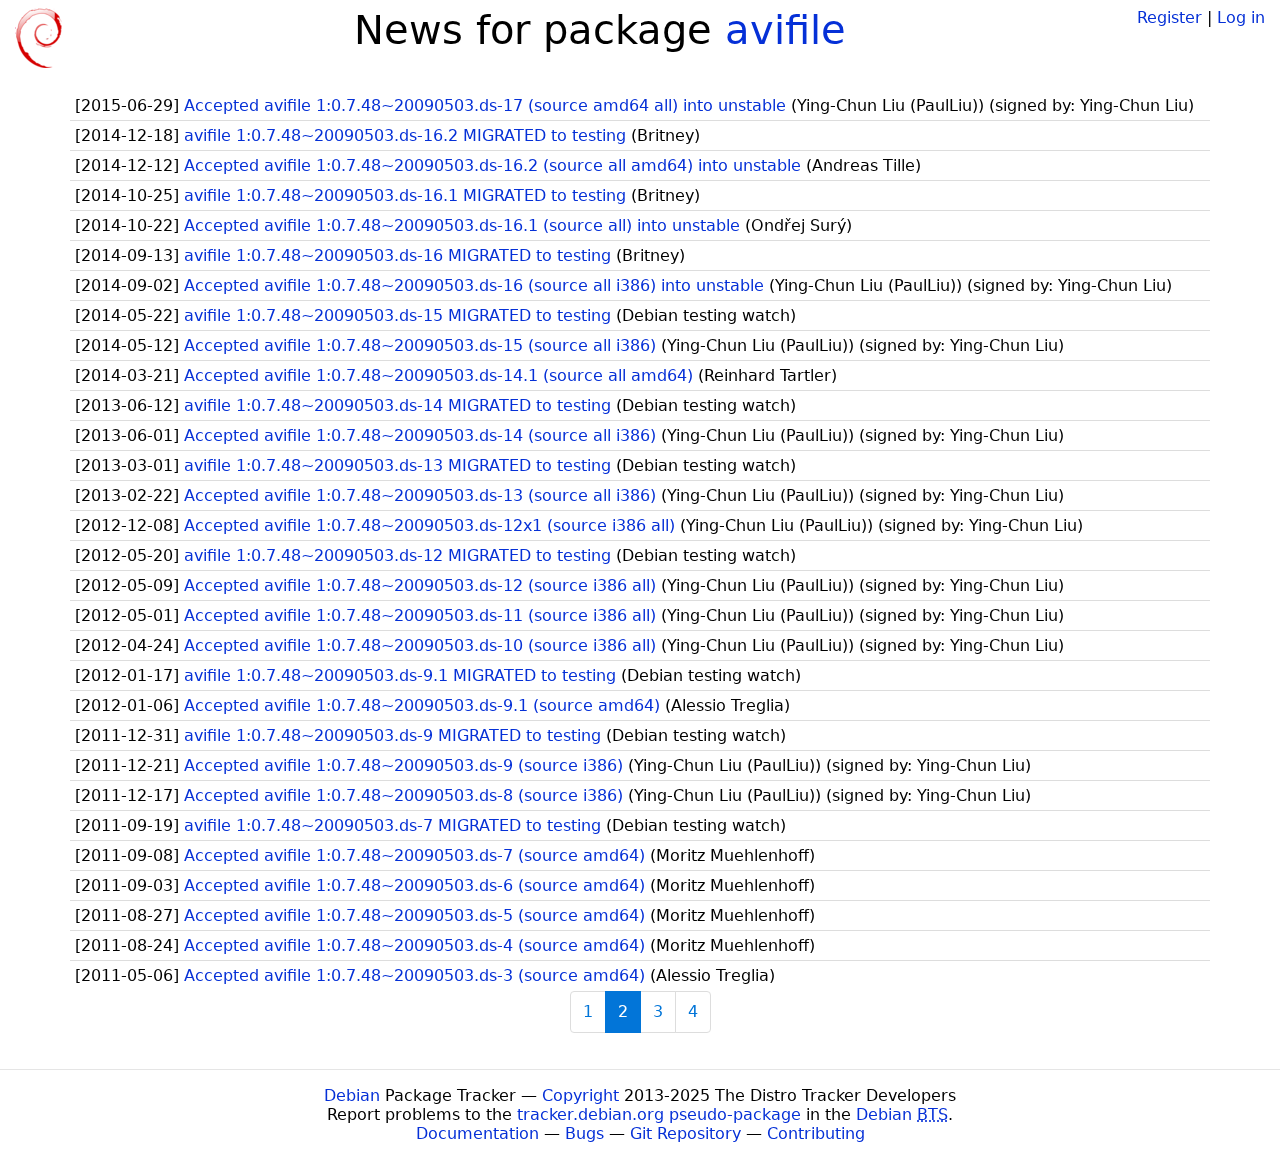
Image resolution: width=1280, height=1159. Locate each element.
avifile (785, 30)
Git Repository (685, 1133)
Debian (352, 1095)
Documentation (477, 1133)
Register (1169, 17)
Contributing (816, 1133)
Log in (1241, 17)
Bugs (584, 1133)
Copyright (580, 1095)
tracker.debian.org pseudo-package (659, 1114)
